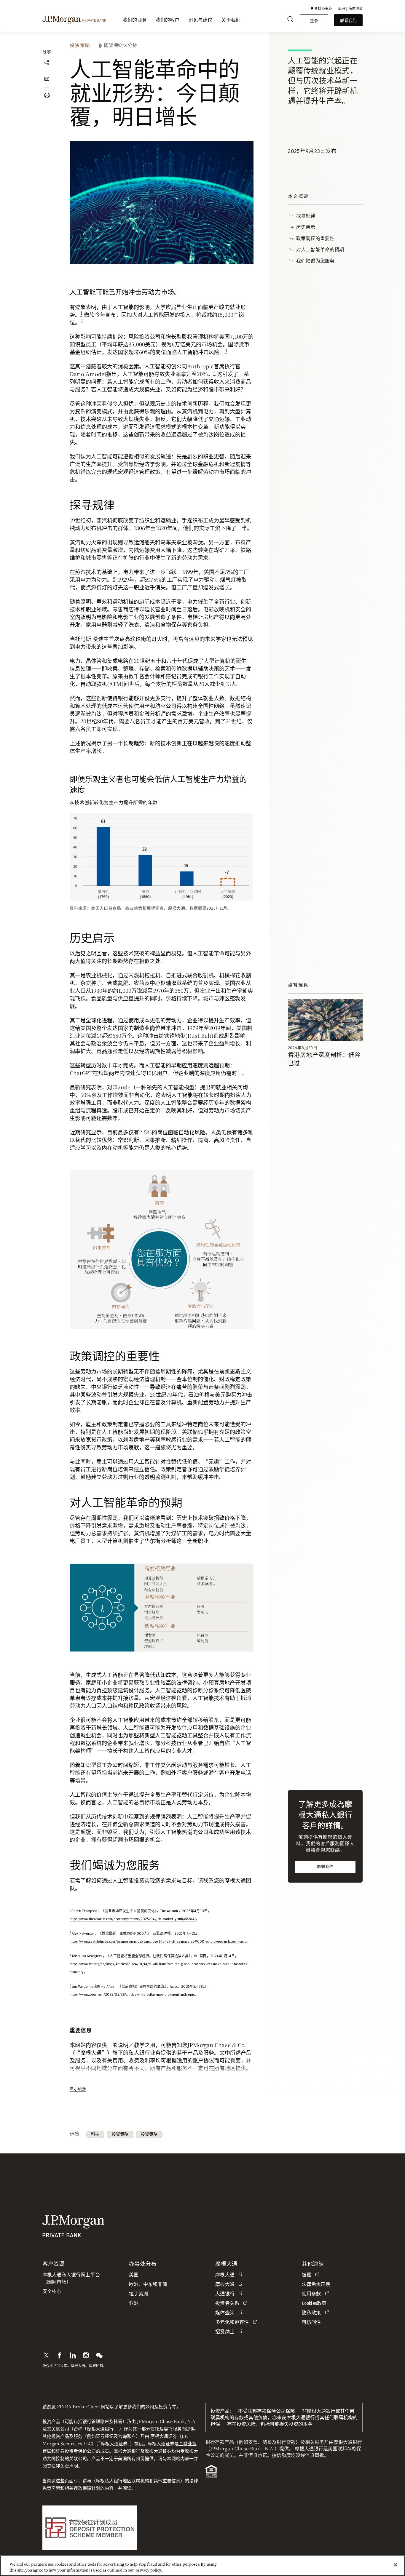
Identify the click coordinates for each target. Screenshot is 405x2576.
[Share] (47, 63)
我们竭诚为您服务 (315, 261)
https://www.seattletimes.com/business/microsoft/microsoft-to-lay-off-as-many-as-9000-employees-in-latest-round (158, 1942)
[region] (203, 2566)
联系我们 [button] (348, 20)
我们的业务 (135, 20)
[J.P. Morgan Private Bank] (74, 20)
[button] (321, 8)
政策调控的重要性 (315, 238)
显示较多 (78, 2088)
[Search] (290, 20)
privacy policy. (149, 2570)
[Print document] (47, 95)
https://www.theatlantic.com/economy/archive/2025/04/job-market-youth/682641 (133, 1919)
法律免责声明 (65, 2466)
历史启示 (306, 227)
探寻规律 (306, 216)
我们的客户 (168, 20)
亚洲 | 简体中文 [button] (350, 8)
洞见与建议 (201, 20)
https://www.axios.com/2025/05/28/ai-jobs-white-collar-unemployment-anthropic (132, 1995)
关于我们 (231, 20)
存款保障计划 (87, 2488)
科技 (95, 2134)
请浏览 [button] (49, 2406)
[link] (325, 1020)
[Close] (396, 2565)
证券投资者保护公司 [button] (76, 2451)
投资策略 (80, 45)
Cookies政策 (314, 2303)
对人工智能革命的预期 (320, 249)
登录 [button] (314, 20)
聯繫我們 (325, 1867)
